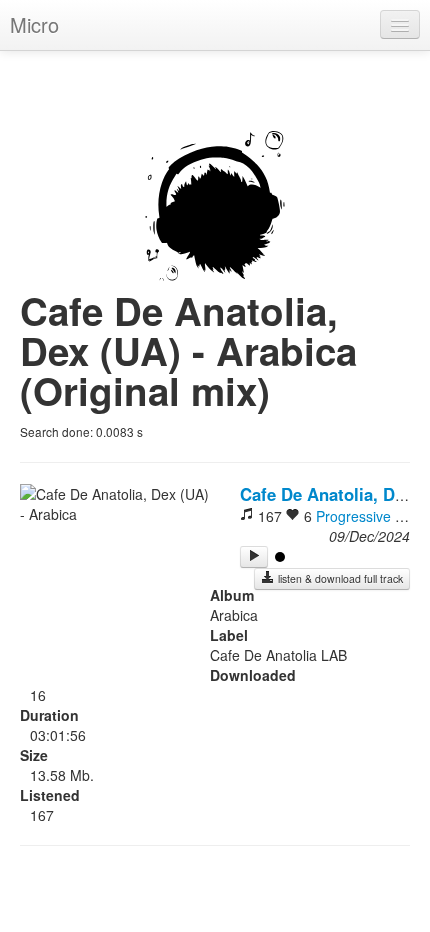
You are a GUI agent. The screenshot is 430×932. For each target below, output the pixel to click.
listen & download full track (339, 578)
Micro (34, 24)
